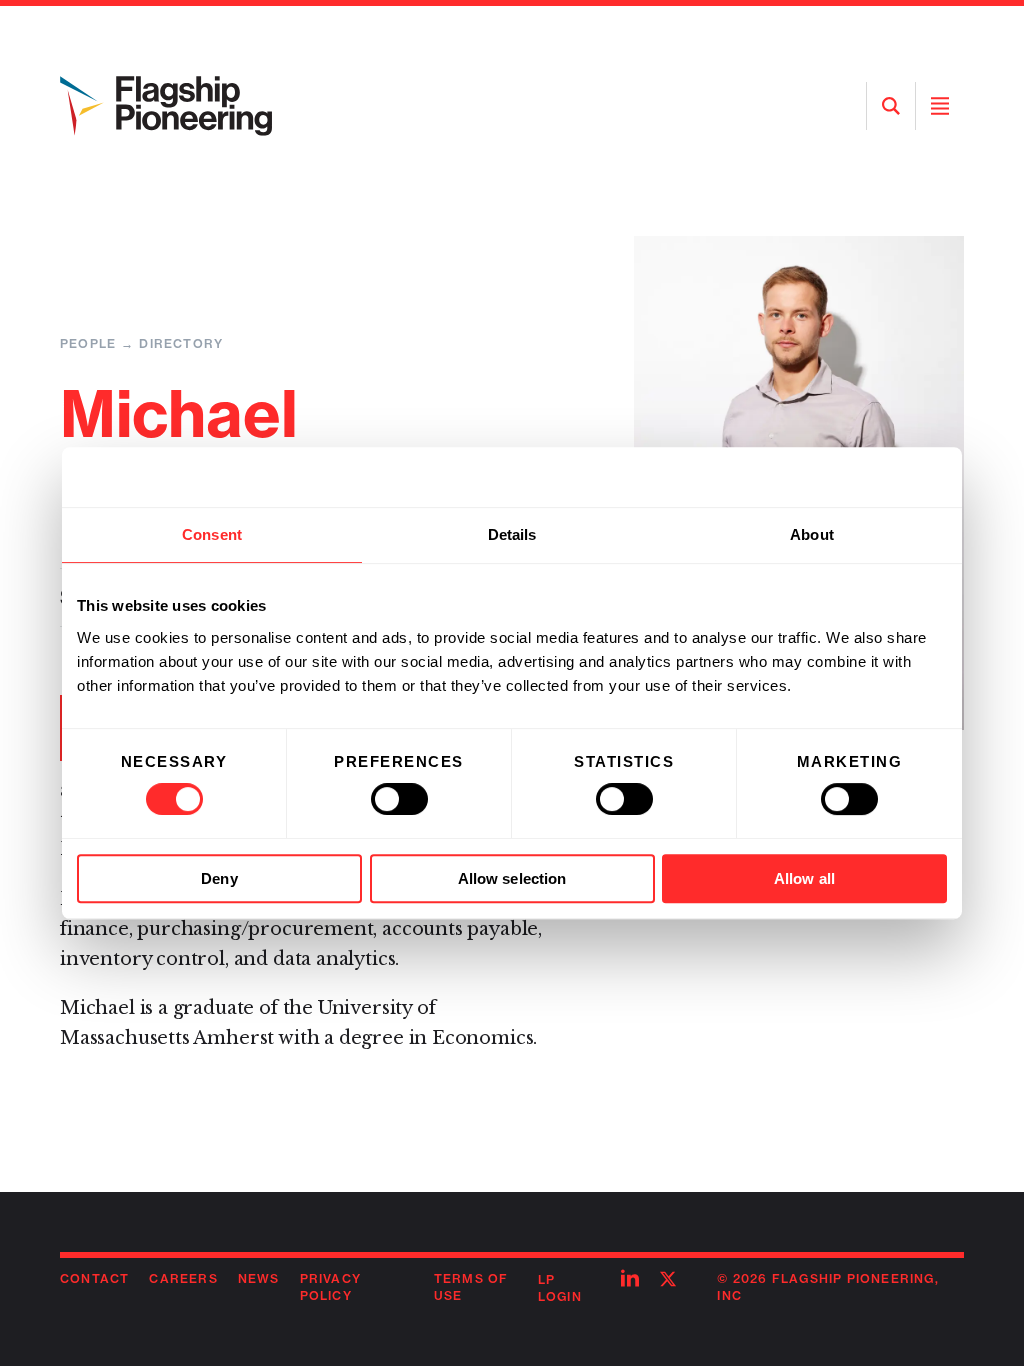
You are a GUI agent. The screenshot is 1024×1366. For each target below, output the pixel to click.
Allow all (804, 878)
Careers (183, 1278)
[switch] (399, 799)
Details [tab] (512, 534)
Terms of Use (471, 1287)
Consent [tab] (212, 534)
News (259, 1278)
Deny (219, 878)
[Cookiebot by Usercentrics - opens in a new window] (859, 477)
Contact (94, 1278)
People (88, 343)
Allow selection (512, 878)
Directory (181, 343)
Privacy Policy (330, 1287)
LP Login (560, 1288)
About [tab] (812, 534)
